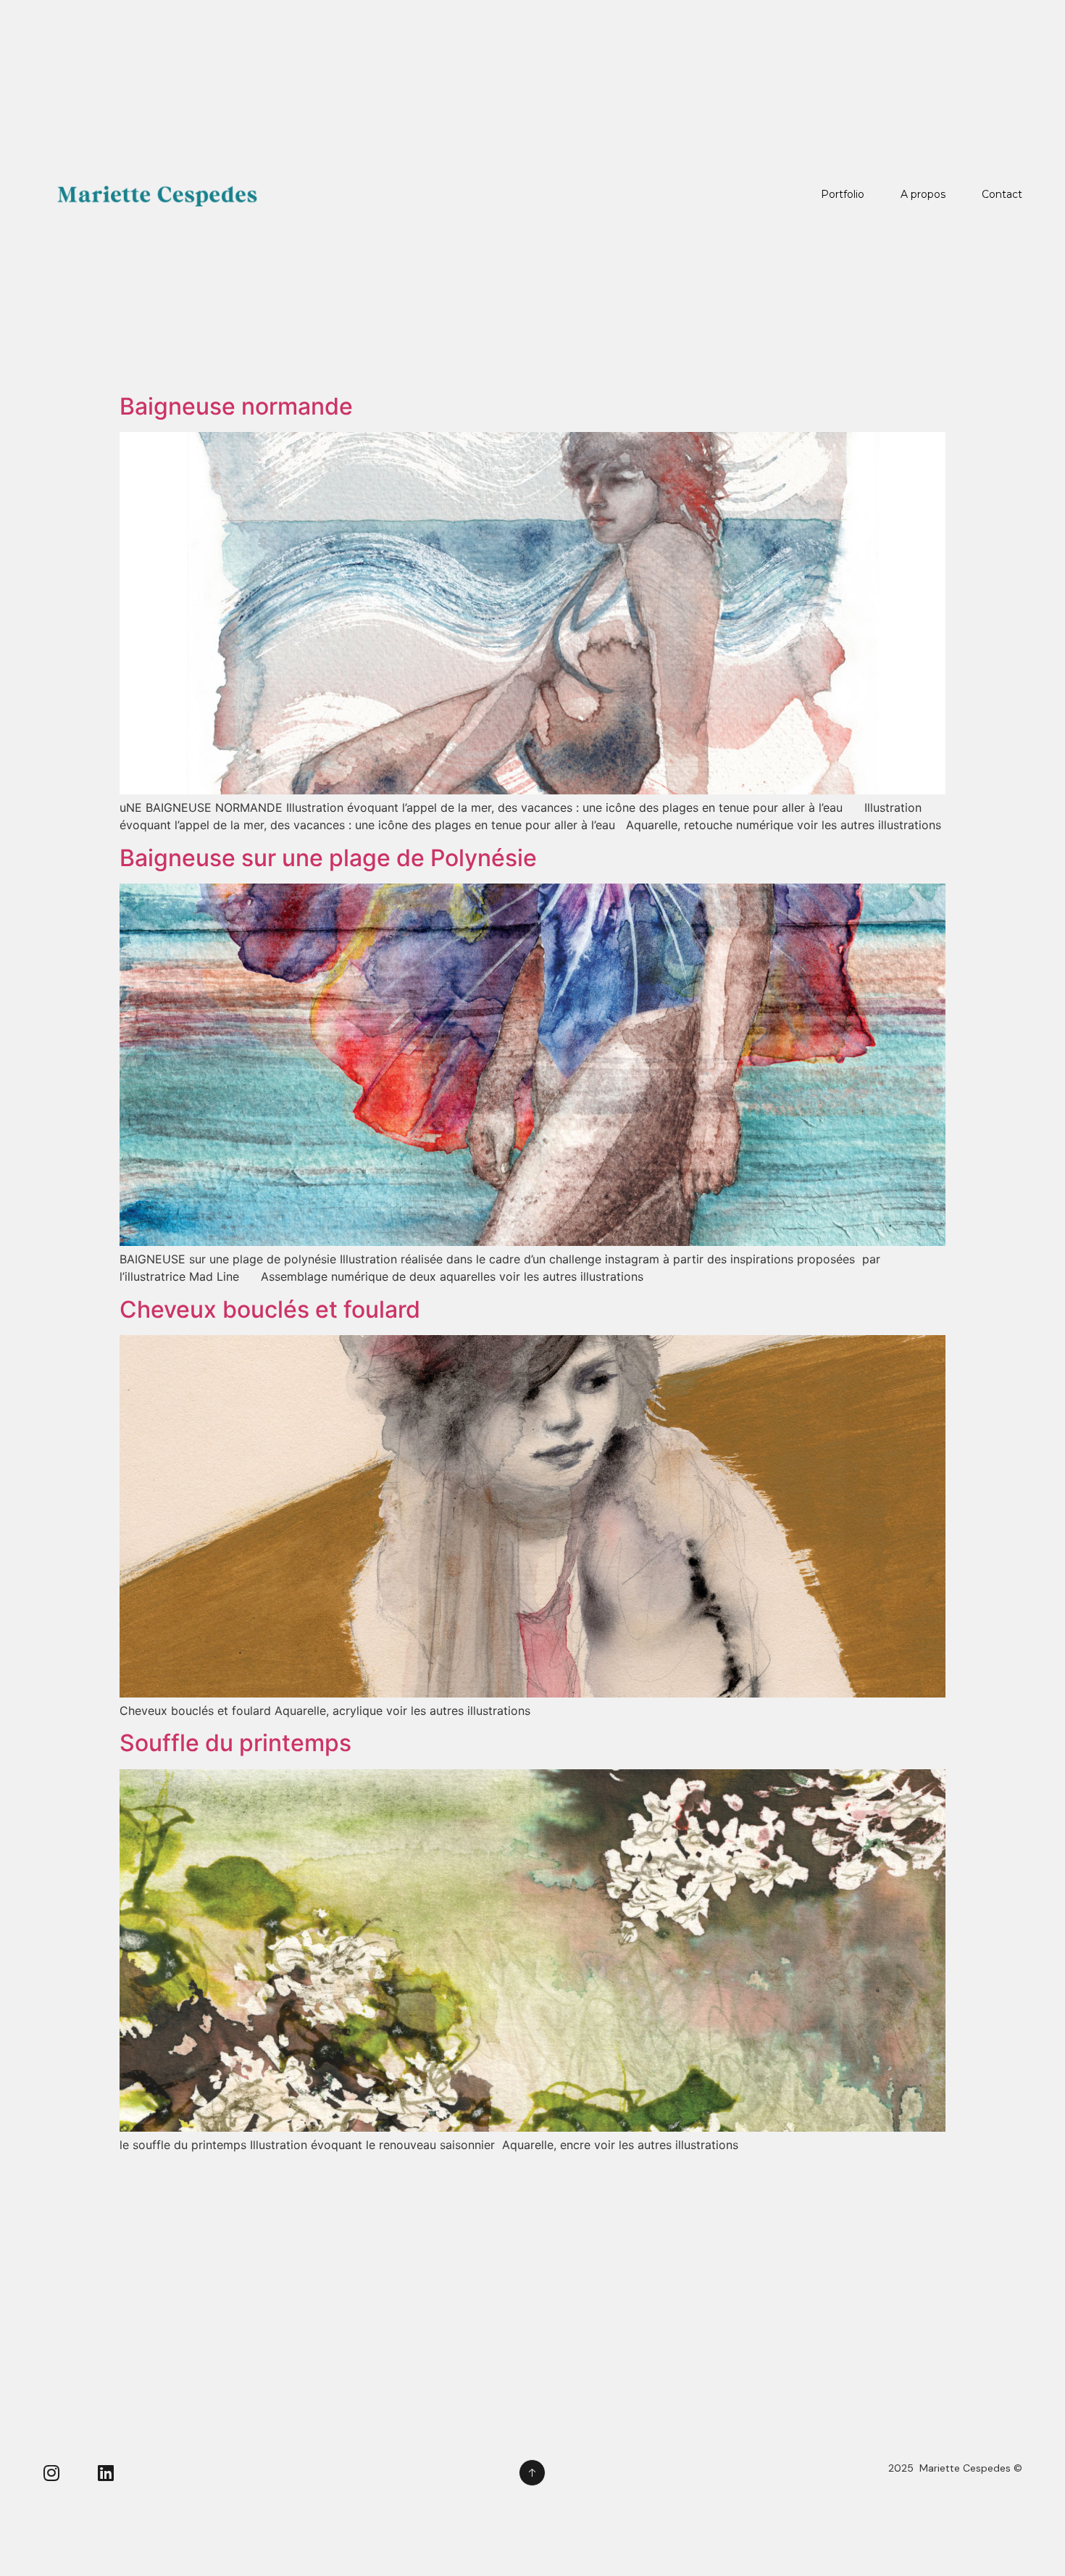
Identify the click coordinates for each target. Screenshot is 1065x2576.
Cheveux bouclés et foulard (270, 1309)
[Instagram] (52, 2473)
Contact (1002, 194)
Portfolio (843, 194)
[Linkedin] (106, 2473)
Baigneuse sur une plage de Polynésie (328, 858)
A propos (923, 194)
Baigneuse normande (236, 406)
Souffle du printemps (235, 1743)
